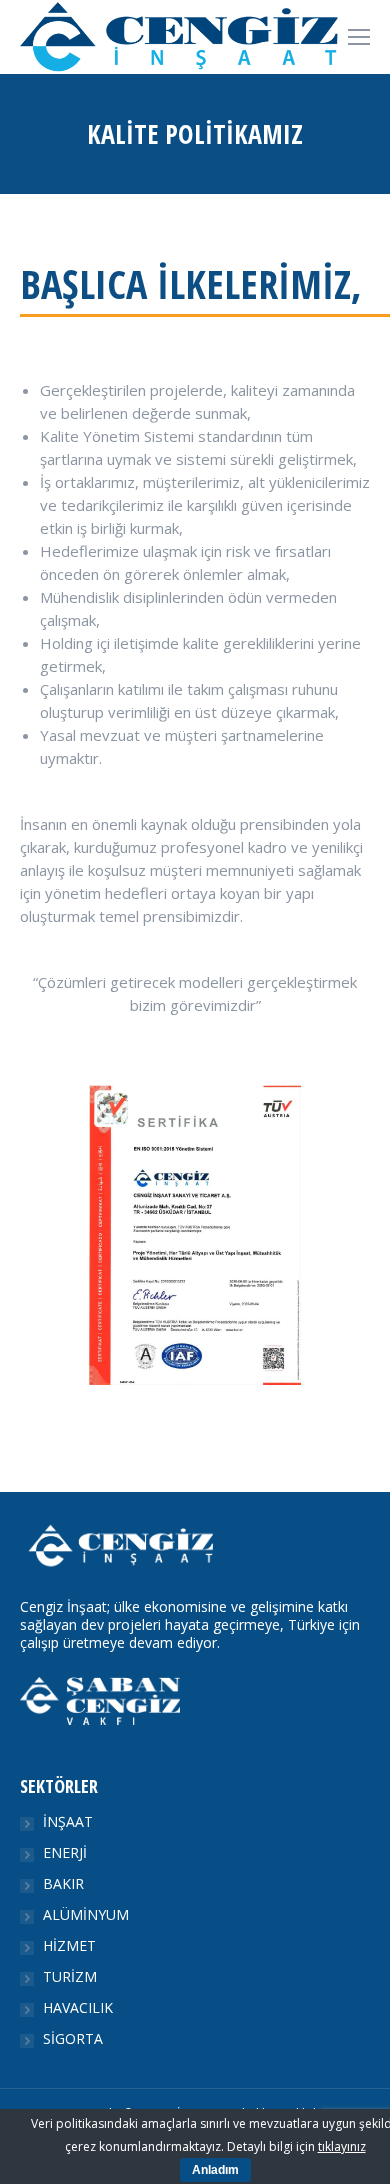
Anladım (215, 2170)
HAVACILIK (78, 2008)
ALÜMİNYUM (86, 1915)
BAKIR (63, 1884)
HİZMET (69, 1946)
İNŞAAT (68, 1822)
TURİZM (70, 1977)
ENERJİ (65, 1853)
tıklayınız (342, 2146)
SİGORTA (73, 2039)
